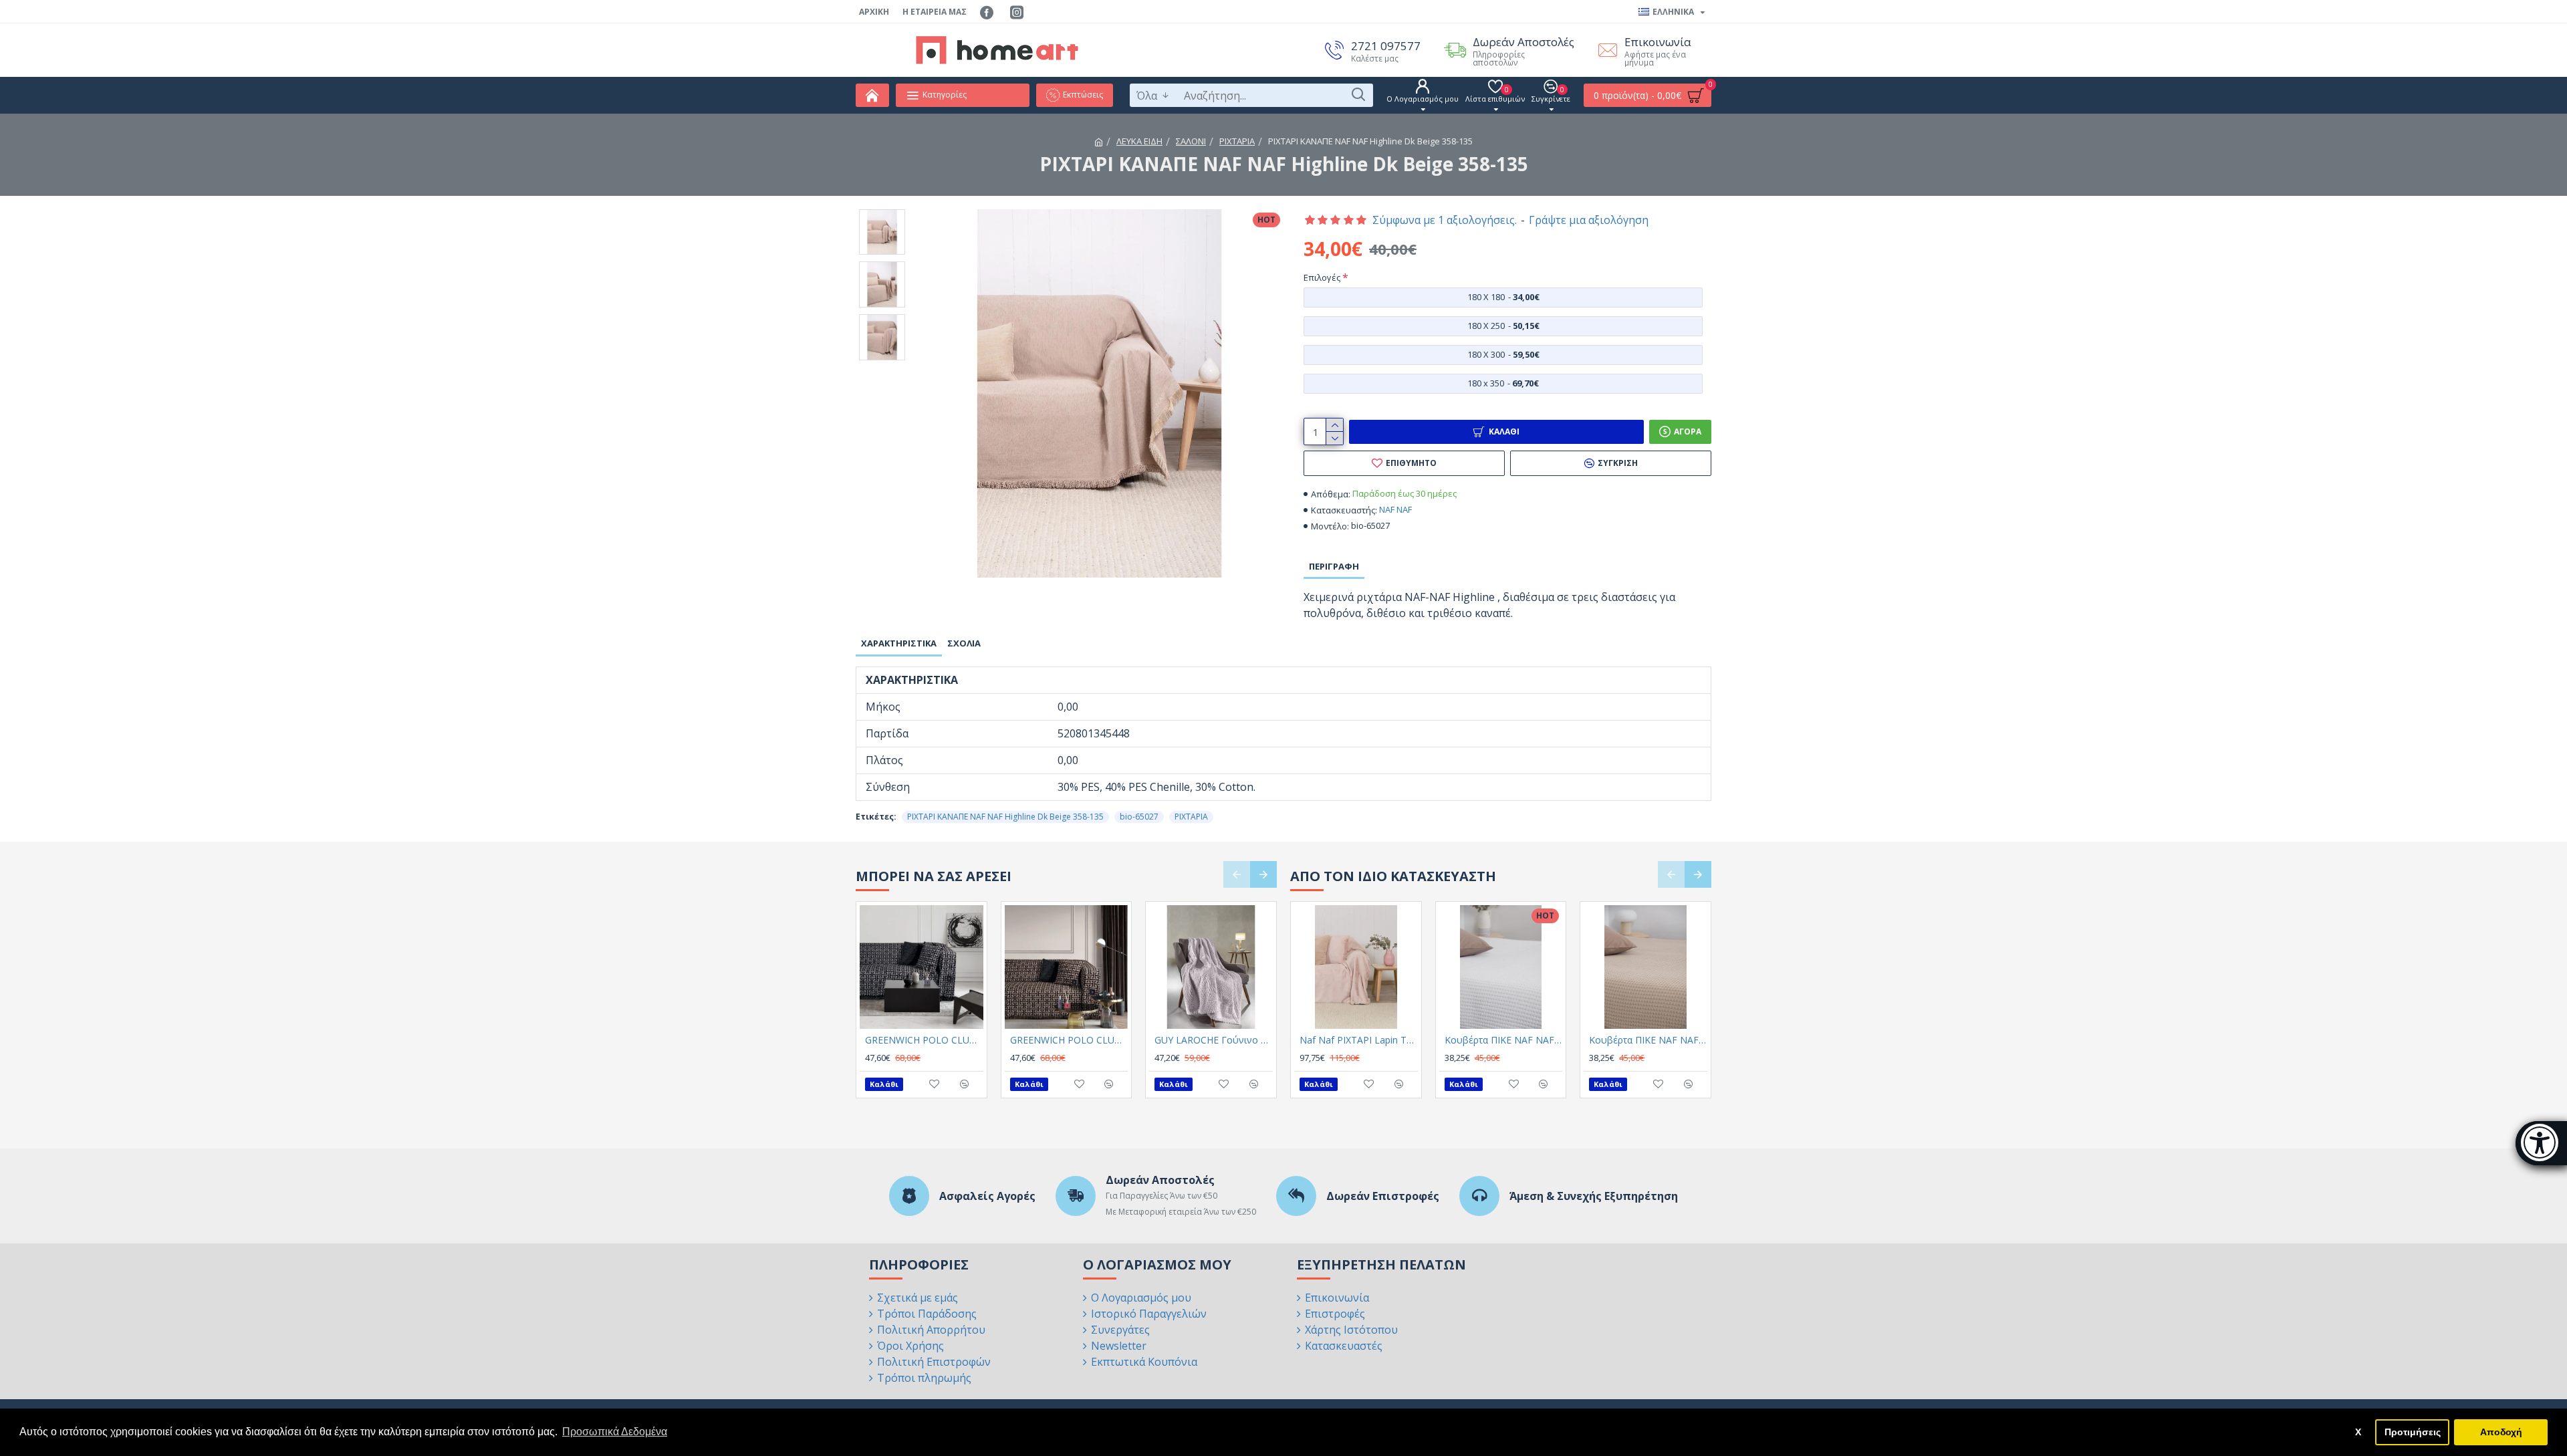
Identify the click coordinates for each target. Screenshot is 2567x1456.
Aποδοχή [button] (2501, 1432)
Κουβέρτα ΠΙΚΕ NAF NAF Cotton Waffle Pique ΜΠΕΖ (1648, 1040)
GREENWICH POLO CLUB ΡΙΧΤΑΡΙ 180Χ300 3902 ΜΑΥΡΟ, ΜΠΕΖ (1069, 1040)
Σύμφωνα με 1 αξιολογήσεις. (1445, 220)
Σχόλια (964, 643)
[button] (1237, 874)
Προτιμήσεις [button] (2413, 1432)
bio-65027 (1139, 817)
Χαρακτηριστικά (899, 643)
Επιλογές (1322, 277)
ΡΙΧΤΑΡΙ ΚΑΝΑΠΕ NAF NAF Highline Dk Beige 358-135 (1005, 817)
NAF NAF (1395, 509)
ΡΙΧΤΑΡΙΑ (1237, 141)
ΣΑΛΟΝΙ (1191, 141)
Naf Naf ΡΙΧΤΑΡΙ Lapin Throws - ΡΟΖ (1359, 1040)
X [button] (2358, 1432)
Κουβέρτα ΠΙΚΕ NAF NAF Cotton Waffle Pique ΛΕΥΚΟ (1504, 1040)
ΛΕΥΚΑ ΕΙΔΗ (1139, 141)
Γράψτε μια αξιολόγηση (1589, 220)
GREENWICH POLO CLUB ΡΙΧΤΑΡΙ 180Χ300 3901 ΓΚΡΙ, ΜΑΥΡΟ (924, 1040)
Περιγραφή (1334, 566)
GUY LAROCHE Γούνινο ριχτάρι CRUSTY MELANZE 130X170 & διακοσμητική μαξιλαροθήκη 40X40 (1214, 1040)
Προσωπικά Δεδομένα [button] (615, 1432)
